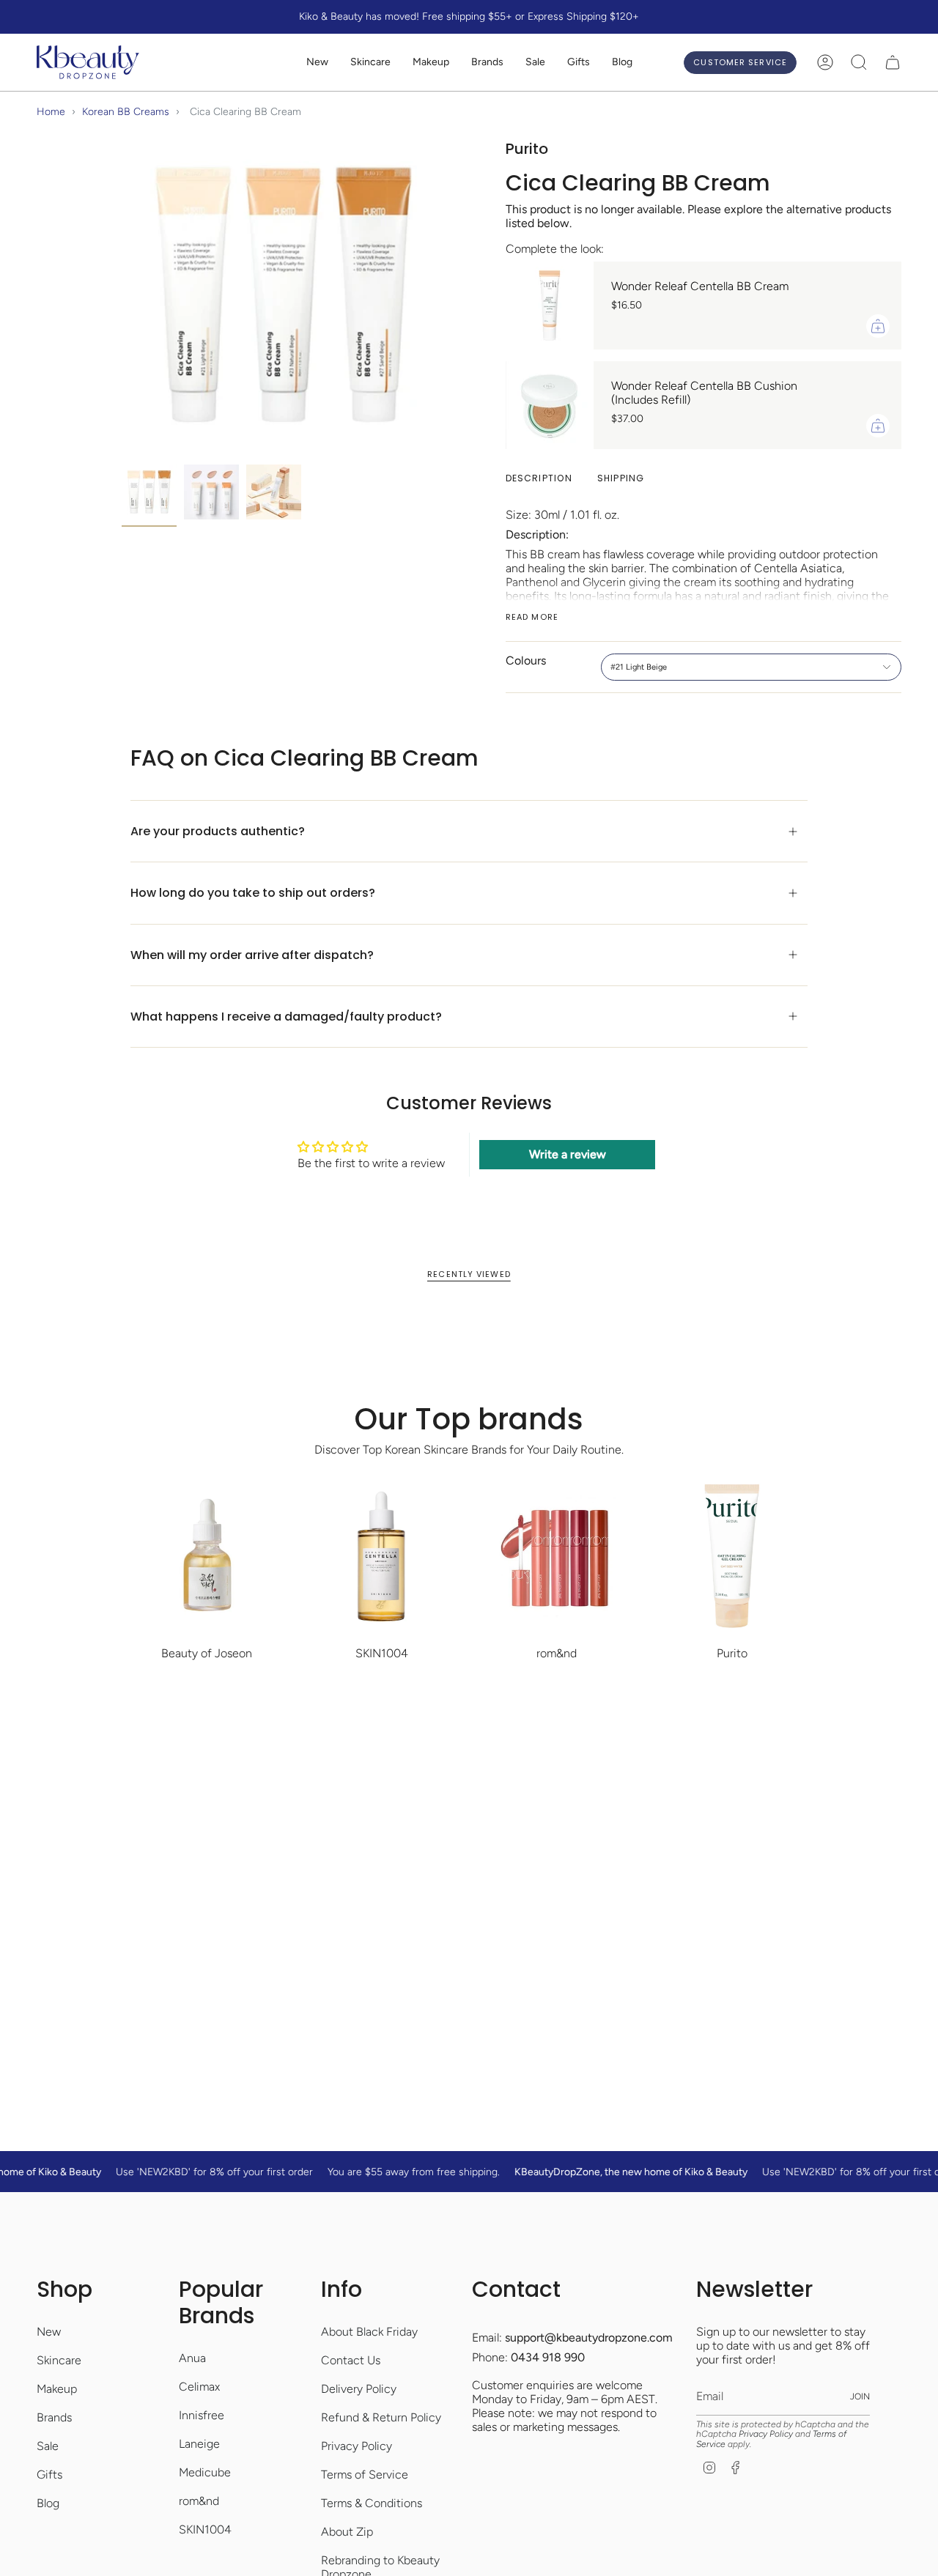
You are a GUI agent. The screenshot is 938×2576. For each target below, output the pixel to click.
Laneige (199, 2444)
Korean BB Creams (126, 112)
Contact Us (351, 2360)
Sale (48, 2446)
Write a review (568, 1154)
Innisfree (202, 2415)
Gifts (49, 2475)
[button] (370, 63)
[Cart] (893, 62)
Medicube (205, 2472)
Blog (48, 2503)
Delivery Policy (359, 2389)
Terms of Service (365, 2475)
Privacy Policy (357, 2446)
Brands (54, 2417)
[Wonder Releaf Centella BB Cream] (550, 306)
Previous (122, 295)
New (49, 2332)
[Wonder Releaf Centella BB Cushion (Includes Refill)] (550, 405)
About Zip (347, 2532)
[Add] (878, 326)
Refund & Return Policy (381, 2417)
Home (51, 112)
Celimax (199, 2387)
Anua (192, 2358)
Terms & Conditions (372, 2503)
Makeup (57, 2389)
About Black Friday (369, 2332)
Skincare (59, 2360)
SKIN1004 (205, 2529)
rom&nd (199, 2501)
